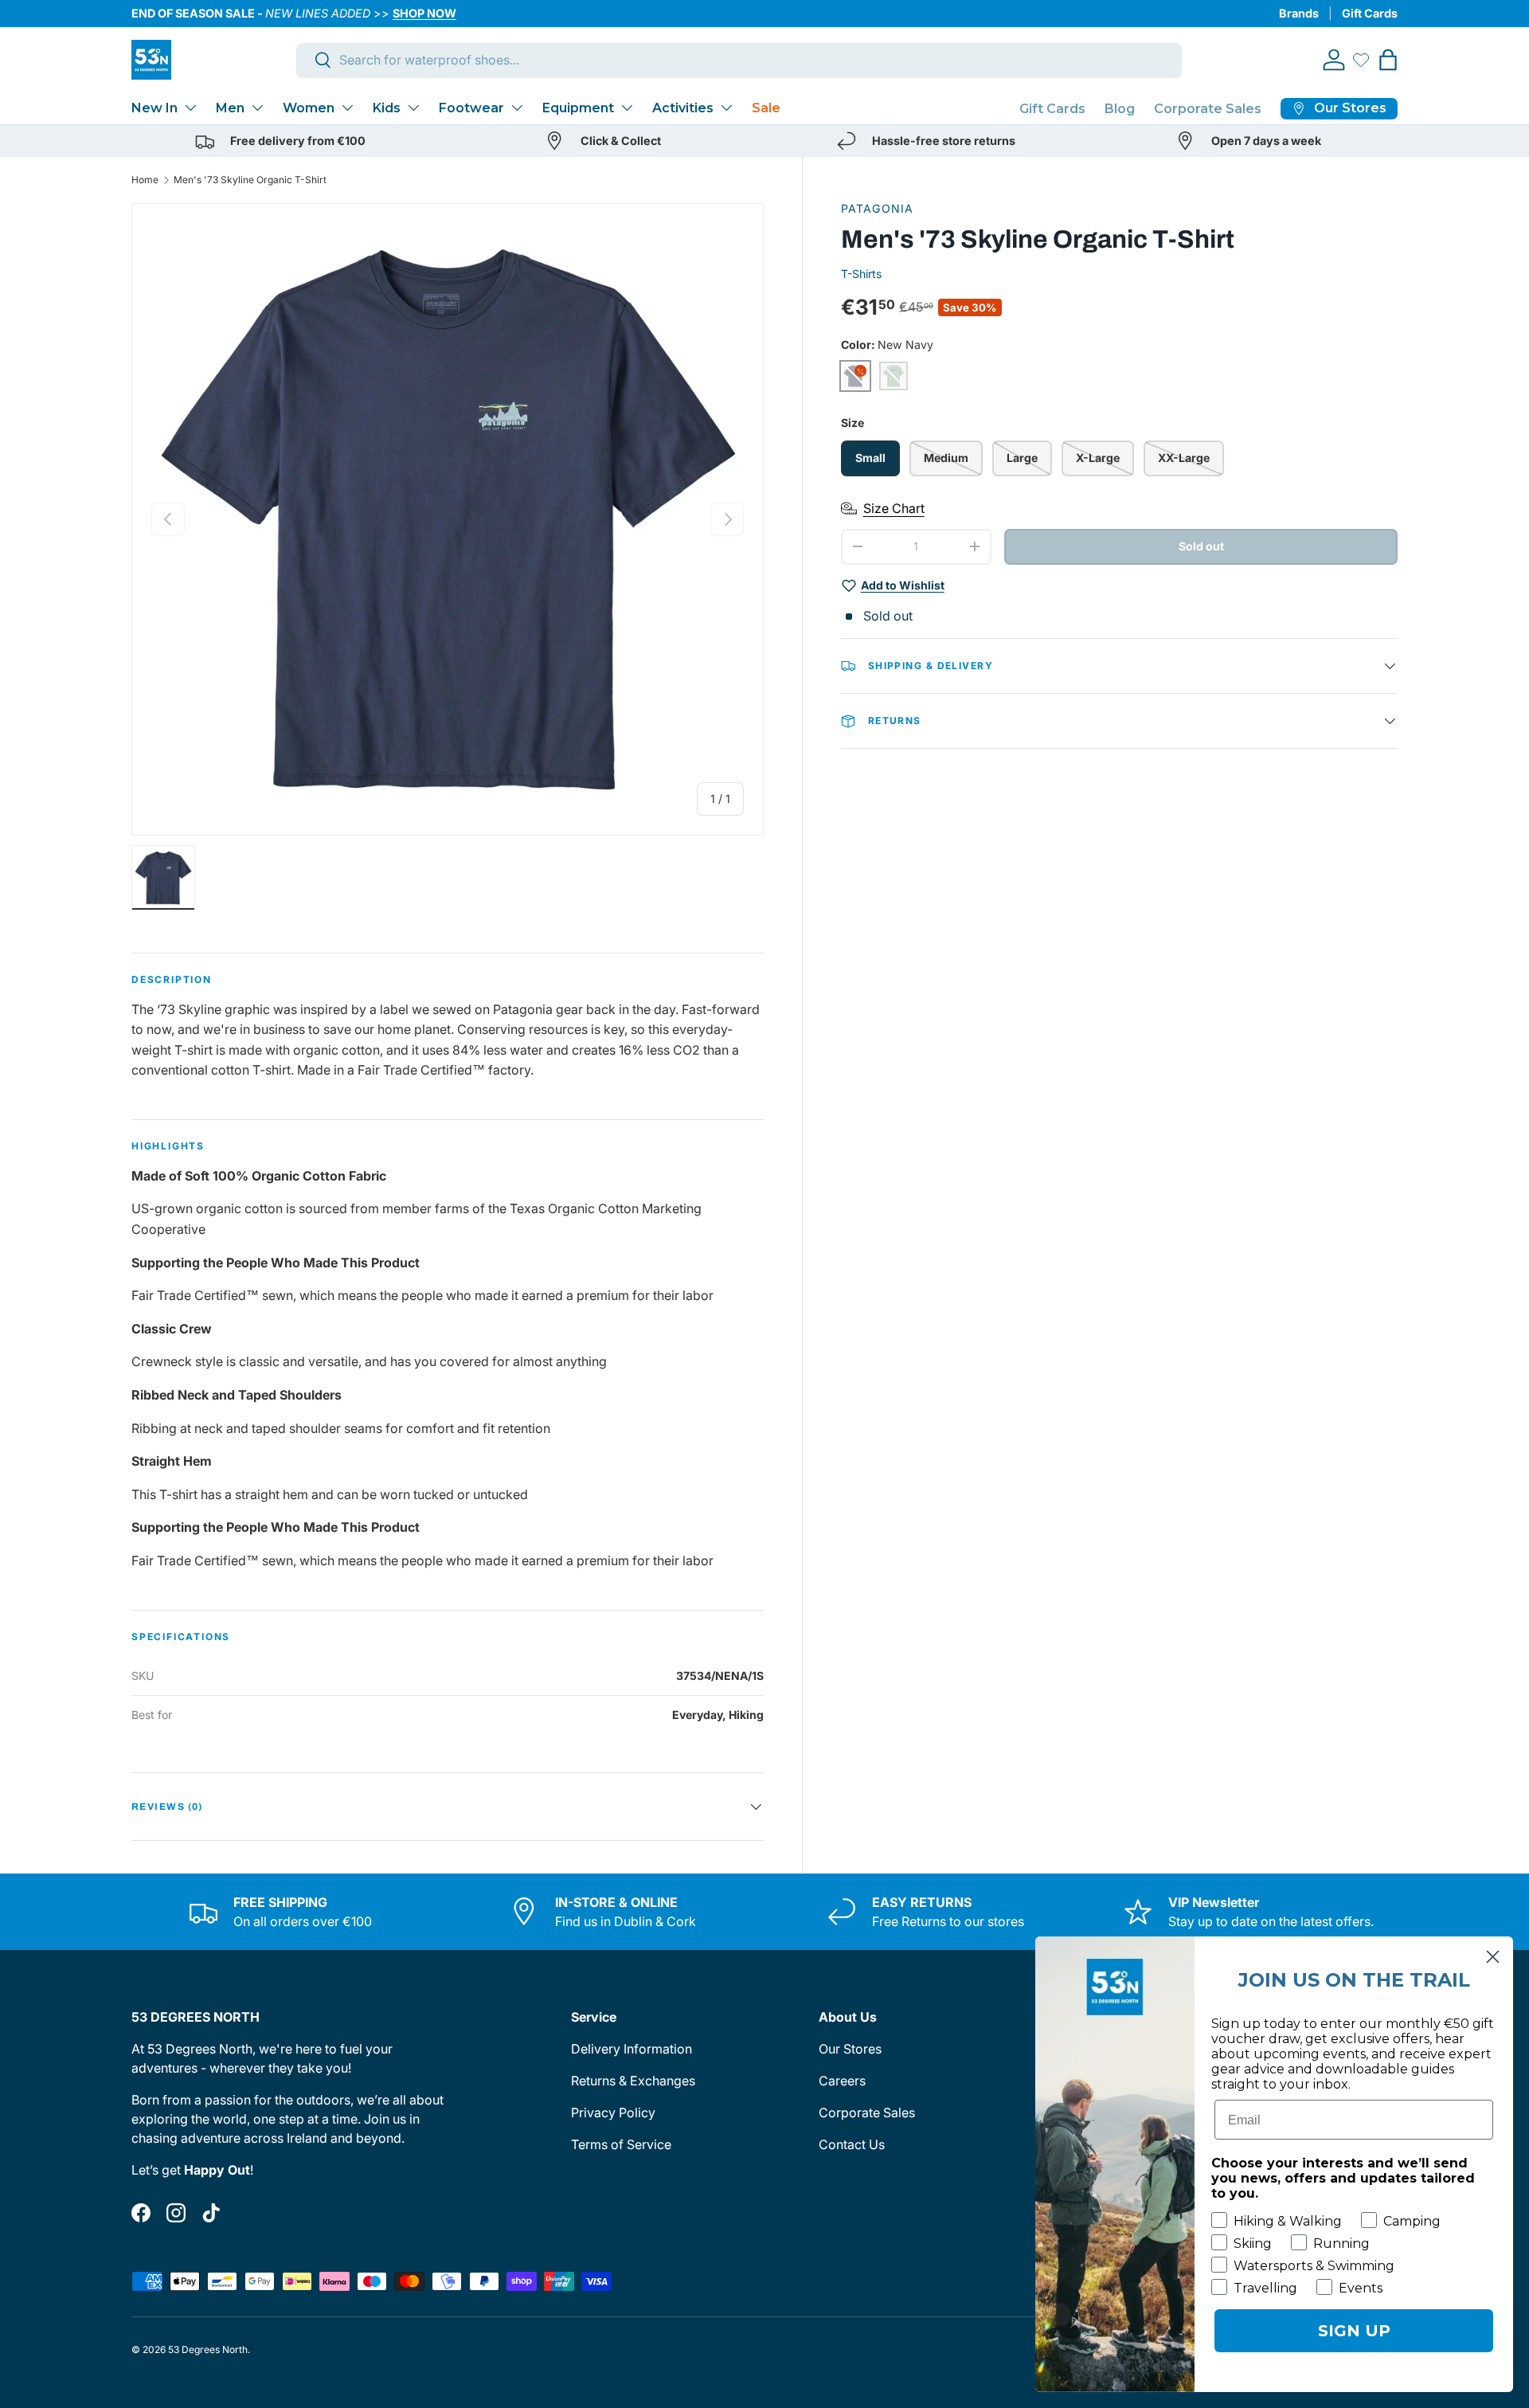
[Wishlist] (1361, 60)
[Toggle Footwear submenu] (517, 108)
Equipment (578, 108)
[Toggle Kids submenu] (413, 108)
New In (154, 108)
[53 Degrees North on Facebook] (141, 2213)
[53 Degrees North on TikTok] (211, 2213)
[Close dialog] (1493, 1957)
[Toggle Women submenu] (347, 108)
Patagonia (877, 208)
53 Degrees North (208, 2349)
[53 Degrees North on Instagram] (176, 2213)
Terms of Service (621, 2144)
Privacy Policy (613, 2112)
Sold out (1201, 546)
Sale (766, 108)
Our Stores (850, 2049)
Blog (1120, 109)
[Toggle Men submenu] (257, 108)
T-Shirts (861, 274)
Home (145, 180)
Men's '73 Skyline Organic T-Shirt (250, 180)
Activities (683, 108)
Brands (1299, 13)
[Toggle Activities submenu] (726, 108)
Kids (387, 108)
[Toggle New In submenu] (190, 108)
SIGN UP (1354, 2331)
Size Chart (894, 508)
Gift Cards (1370, 13)
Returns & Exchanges (633, 2081)
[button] (1388, 60)
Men (230, 108)
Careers (842, 2081)
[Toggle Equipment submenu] (627, 108)
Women (309, 108)
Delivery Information (632, 2049)
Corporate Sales (1208, 109)
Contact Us (852, 2144)
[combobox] (739, 60)
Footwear (471, 108)
